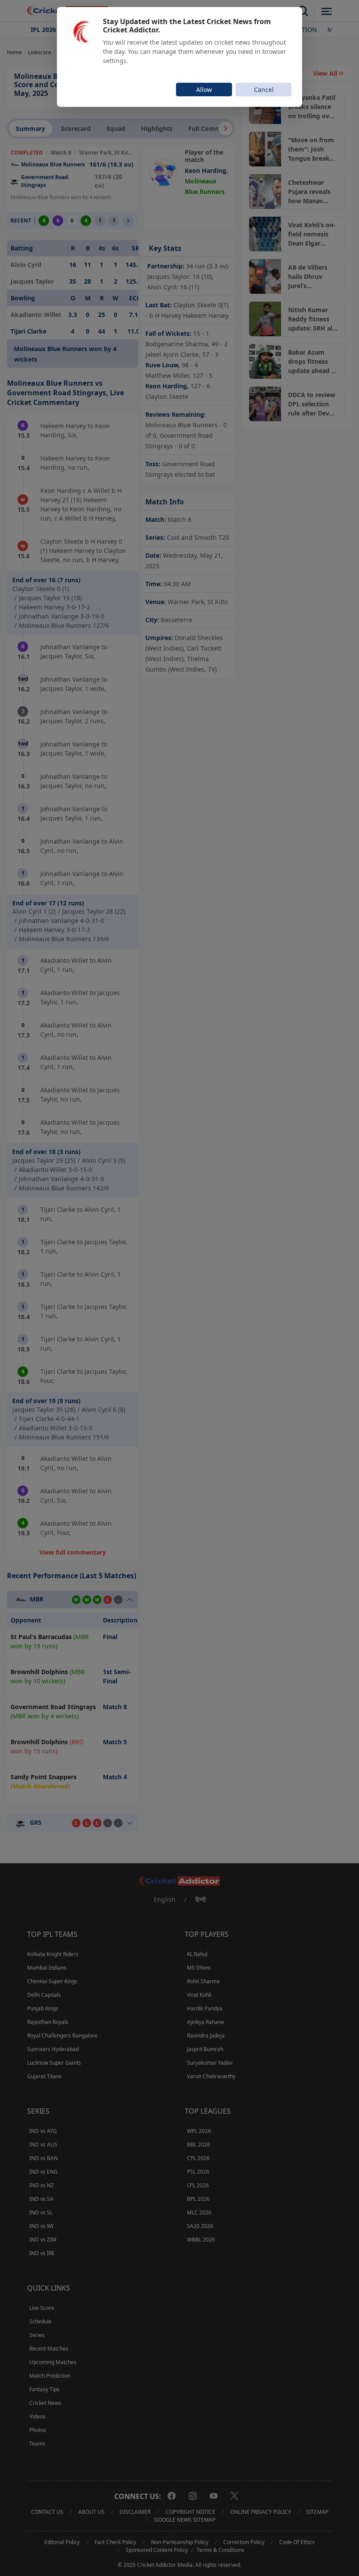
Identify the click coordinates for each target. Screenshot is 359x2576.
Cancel (264, 90)
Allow (204, 90)
